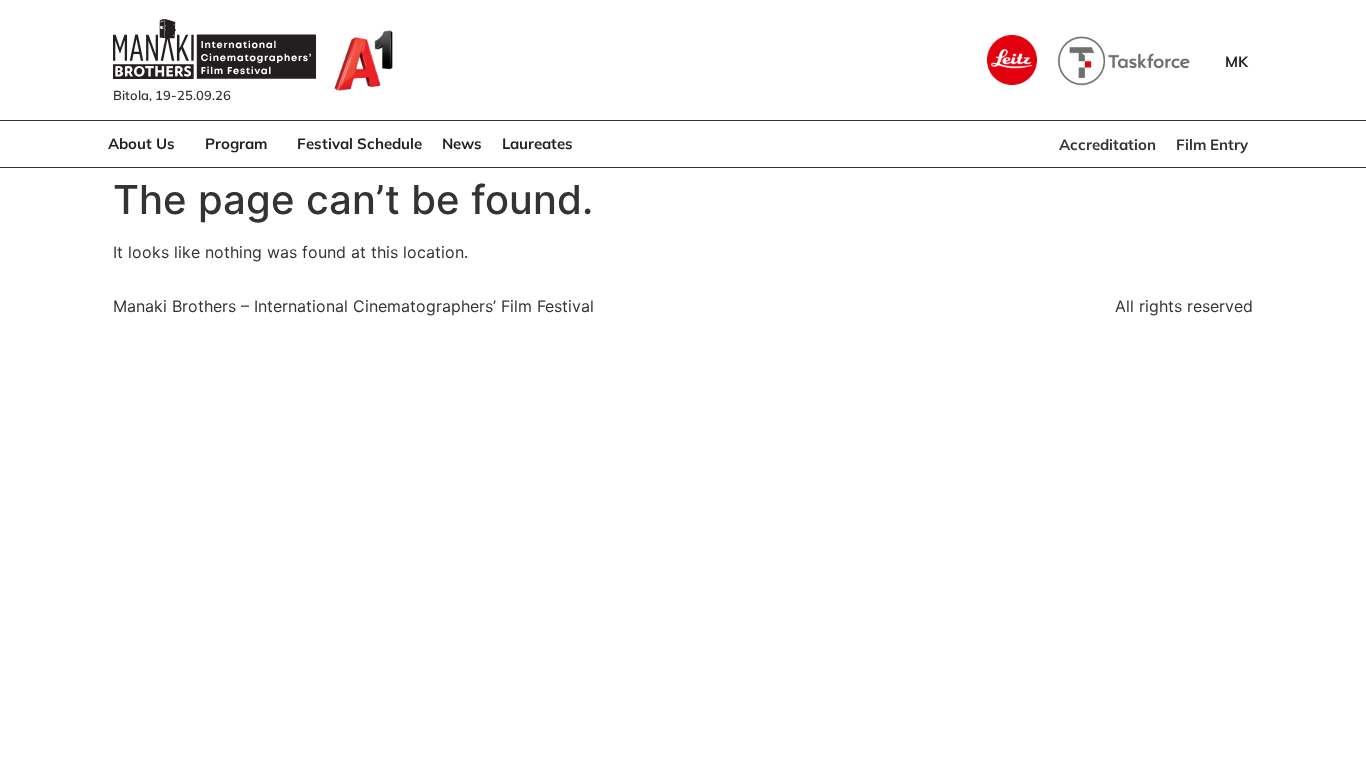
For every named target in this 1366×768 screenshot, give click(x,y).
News (462, 143)
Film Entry (1212, 144)
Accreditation (1107, 144)
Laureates (537, 143)
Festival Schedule (359, 143)
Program (236, 143)
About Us (141, 143)
